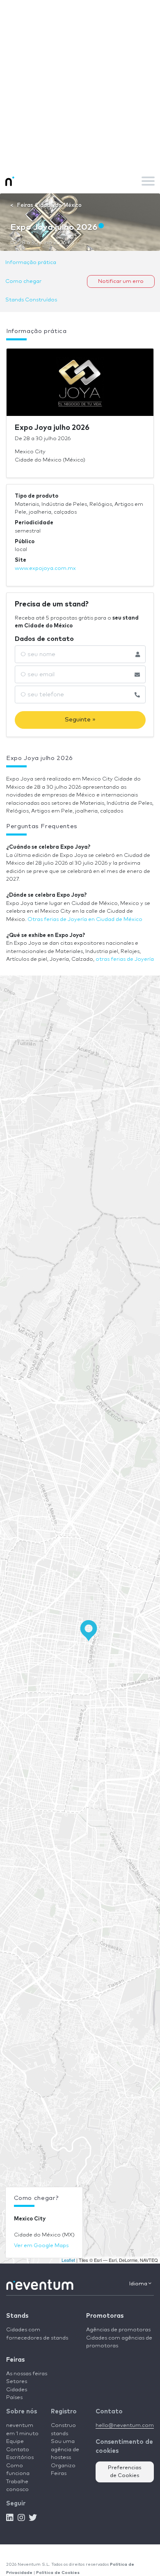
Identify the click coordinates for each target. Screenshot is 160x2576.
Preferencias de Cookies (125, 2472)
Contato (18, 2450)
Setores (17, 2382)
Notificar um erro (121, 281)
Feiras (15, 2360)
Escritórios (20, 2458)
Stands (17, 2316)
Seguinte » (80, 720)
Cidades (17, 2390)
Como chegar (23, 281)
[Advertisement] (80, 84)
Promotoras (105, 2316)
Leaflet (68, 2260)
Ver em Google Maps (41, 2246)
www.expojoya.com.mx (45, 568)
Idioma (139, 2284)
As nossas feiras (27, 2374)
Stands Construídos (31, 300)
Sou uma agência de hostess (65, 2450)
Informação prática (31, 263)
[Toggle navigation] (148, 181)
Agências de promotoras (118, 2330)
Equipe (15, 2442)
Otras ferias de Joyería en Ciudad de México (85, 920)
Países (14, 2398)
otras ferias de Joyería (125, 959)
